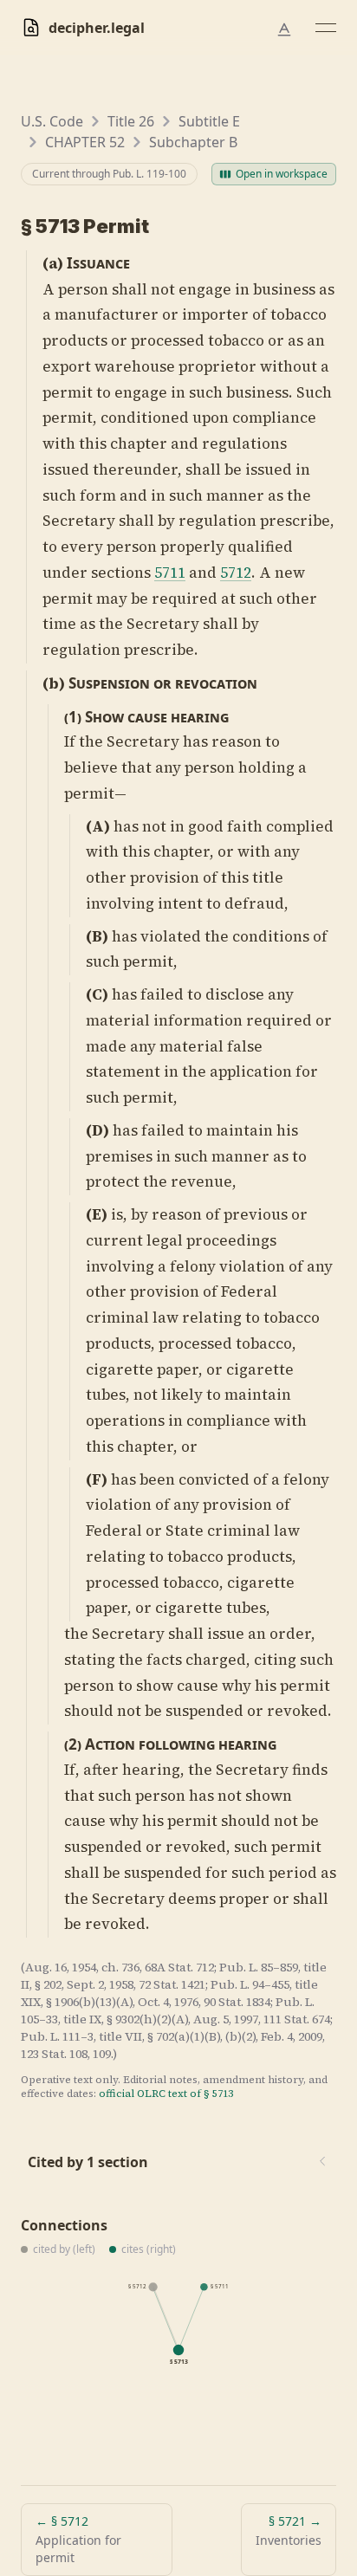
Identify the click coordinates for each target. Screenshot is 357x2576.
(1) (73, 717)
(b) (54, 683)
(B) (97, 936)
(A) (98, 826)
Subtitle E (209, 121)
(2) (73, 1744)
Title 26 (131, 121)
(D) (97, 1130)
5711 (170, 573)
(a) (53, 263)
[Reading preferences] (284, 29)
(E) (97, 1214)
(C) (97, 994)
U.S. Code (52, 121)
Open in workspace (282, 174)
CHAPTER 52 (85, 142)
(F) (97, 1479)
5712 (236, 573)
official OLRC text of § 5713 (166, 2094)
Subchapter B (193, 142)
